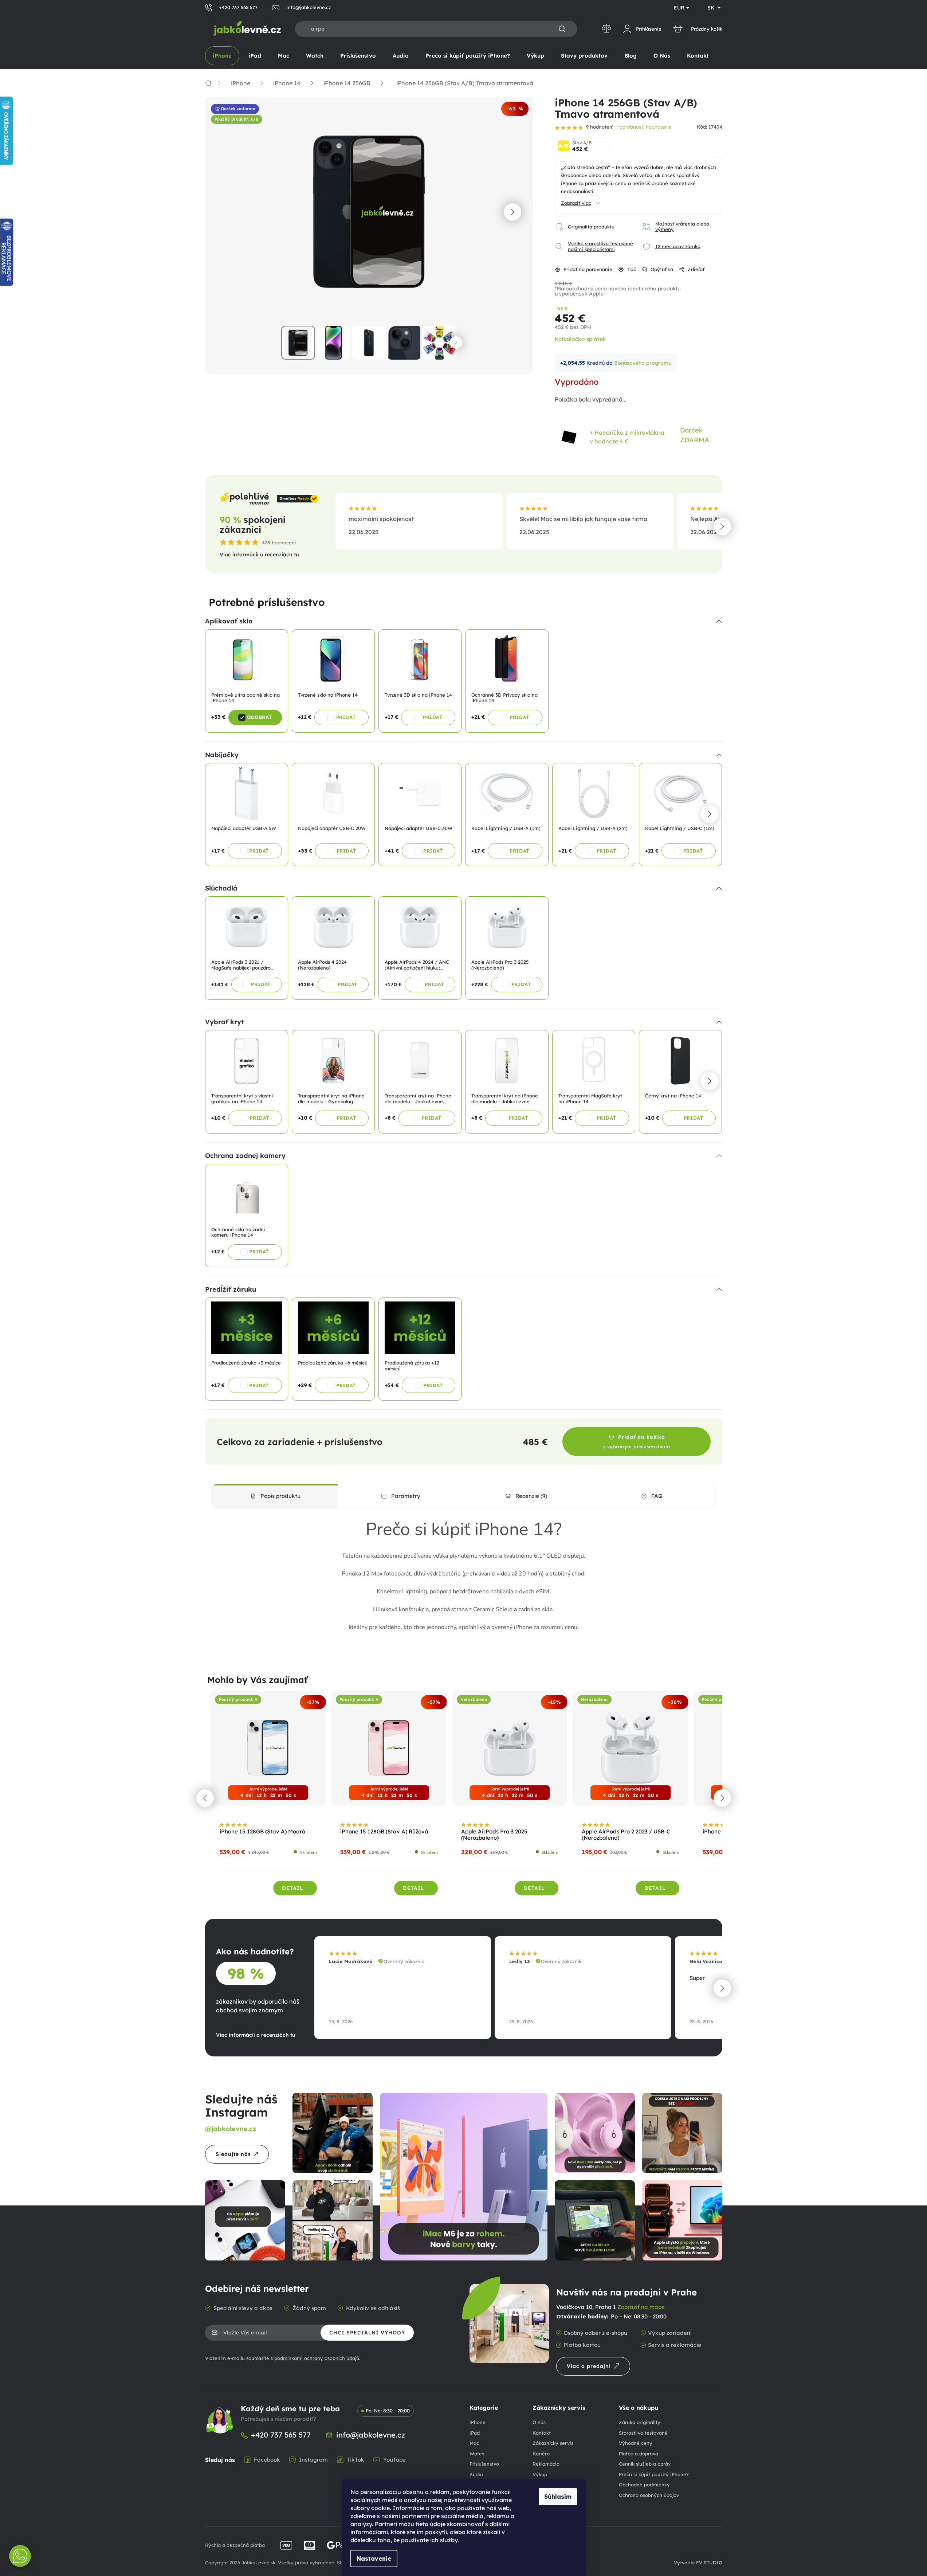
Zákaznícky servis (553, 2443)
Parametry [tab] (406, 1496)
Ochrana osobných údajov (649, 2495)
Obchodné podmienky (644, 2485)
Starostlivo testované (643, 2433)
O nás (539, 2422)
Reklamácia (546, 2464)
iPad (475, 2433)
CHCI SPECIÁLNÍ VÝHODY (367, 2333)
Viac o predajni (589, 2366)
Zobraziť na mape (641, 2307)
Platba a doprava (639, 2454)
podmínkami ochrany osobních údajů (317, 2358)
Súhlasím (558, 2497)
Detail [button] (292, 1888)
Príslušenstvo (484, 2464)
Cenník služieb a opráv (645, 2464)
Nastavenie (374, 2559)
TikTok (356, 2460)
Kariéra (541, 2454)
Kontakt (542, 2433)
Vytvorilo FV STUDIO (698, 2563)
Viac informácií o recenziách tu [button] (259, 555)
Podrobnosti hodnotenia (644, 127)
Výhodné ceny (636, 2443)
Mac (474, 2443)
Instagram (313, 2460)
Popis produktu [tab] (280, 1496)
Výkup (540, 2474)
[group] (268, 1798)
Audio (476, 2474)
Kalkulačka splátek (580, 339)
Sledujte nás (233, 2154)
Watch (477, 2454)
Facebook (267, 2460)
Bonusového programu (643, 363)
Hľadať (562, 29)
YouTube (394, 2460)
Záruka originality (640, 2422)
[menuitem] (222, 56)
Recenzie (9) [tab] (531, 1496)
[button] (512, 212)
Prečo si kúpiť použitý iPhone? (654, 2474)
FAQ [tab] (657, 1496)
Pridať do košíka (637, 1442)
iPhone (478, 2422)
